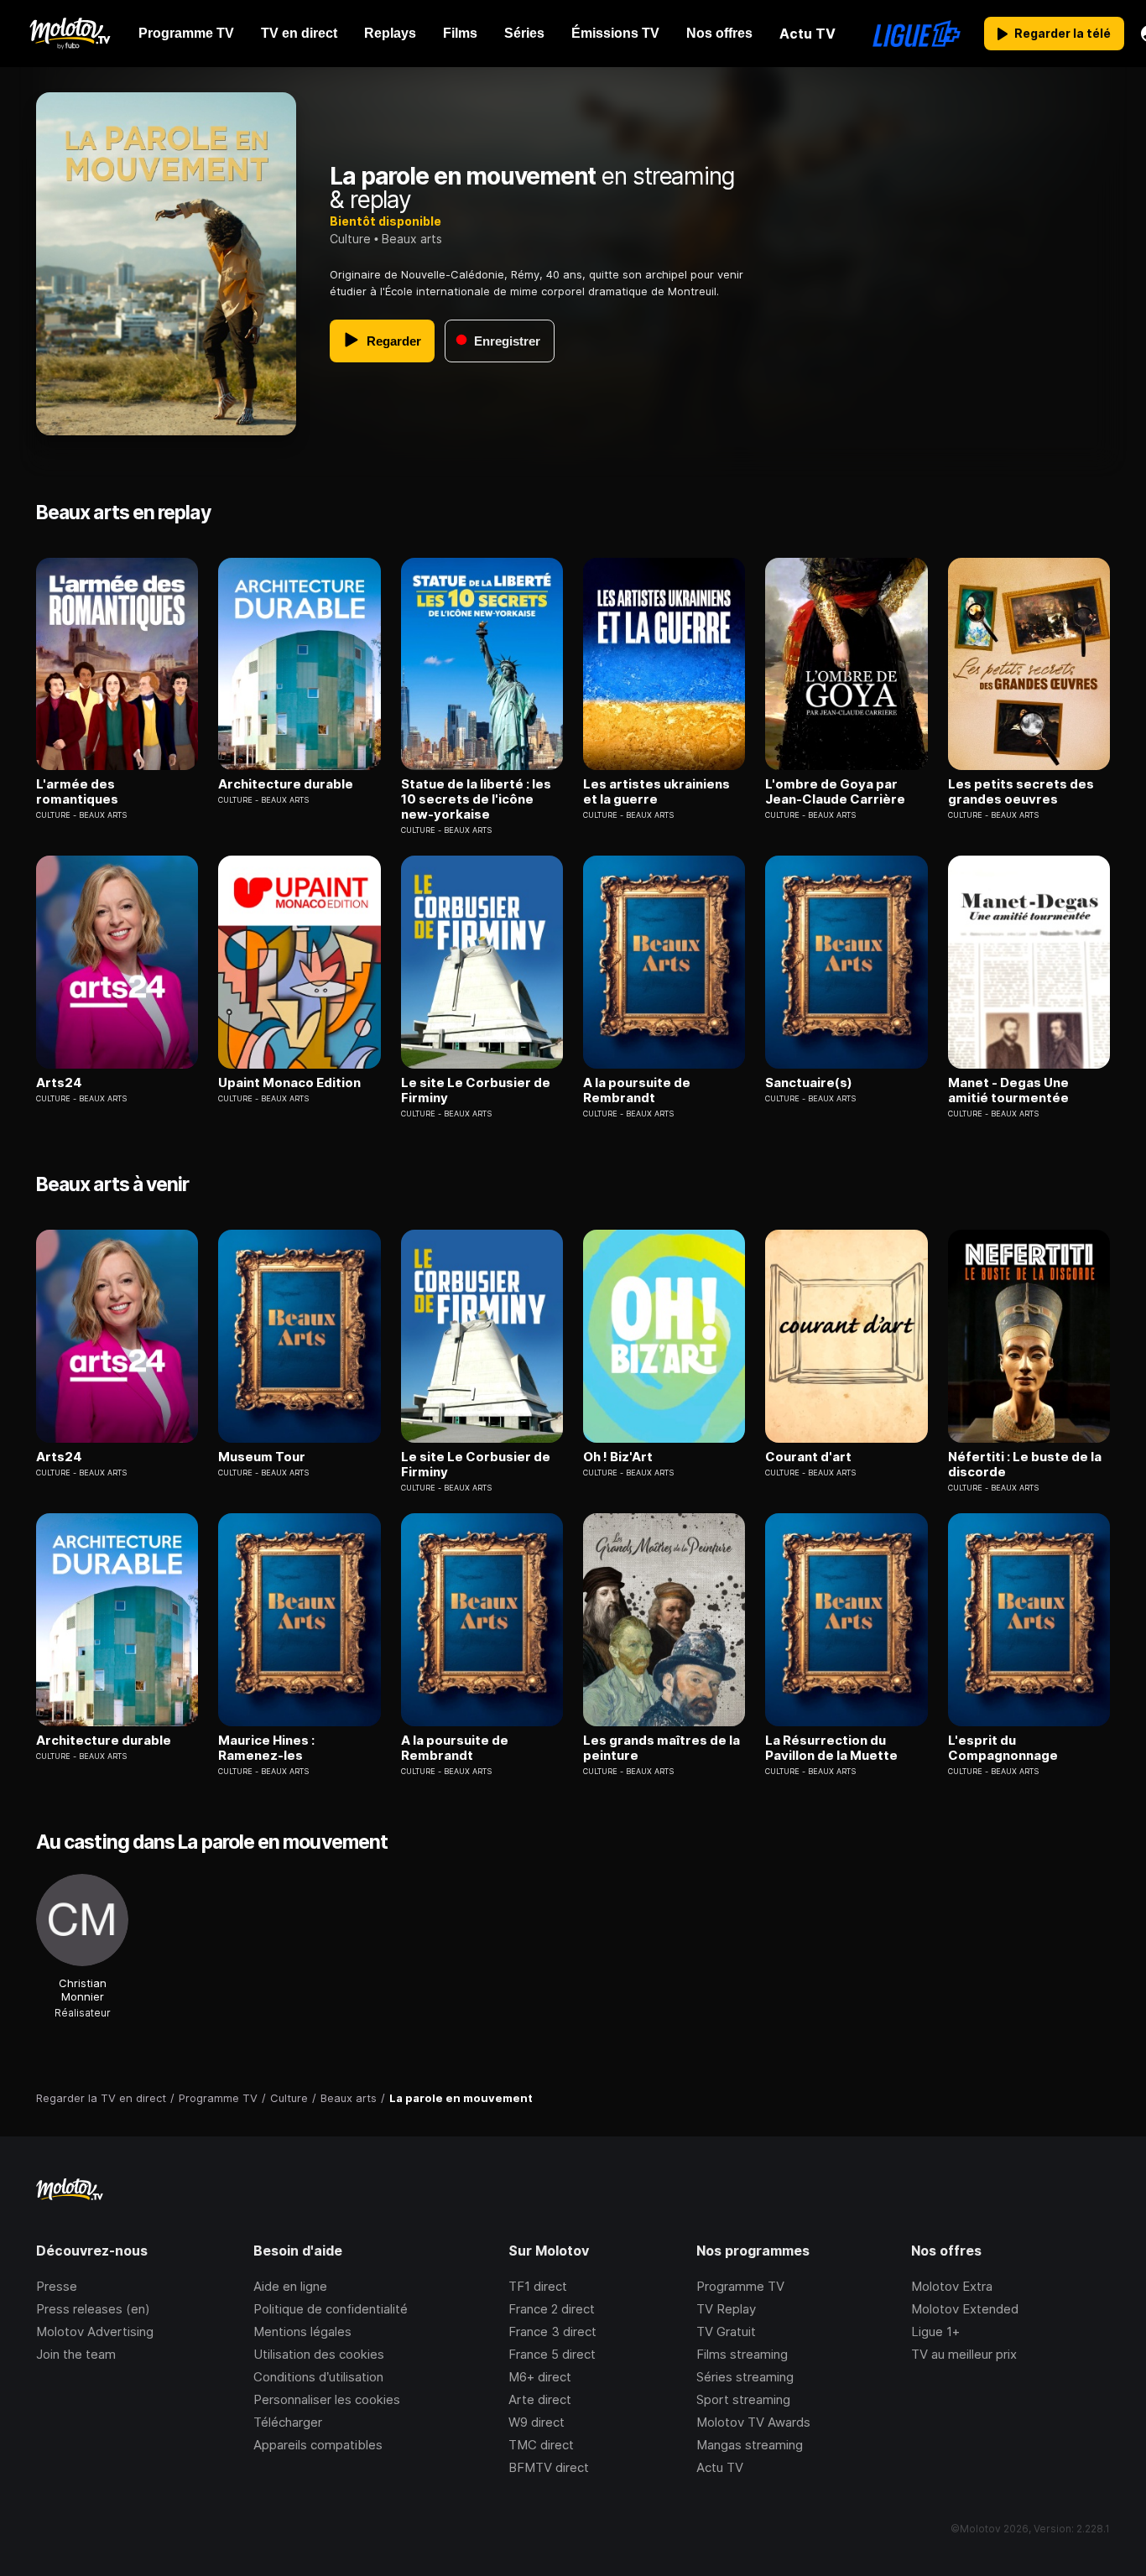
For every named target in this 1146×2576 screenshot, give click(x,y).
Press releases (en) (93, 2309)
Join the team (76, 2354)
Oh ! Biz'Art (618, 1457)
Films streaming (742, 2354)
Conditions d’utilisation (318, 2377)
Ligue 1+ (935, 2331)
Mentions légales (302, 2331)
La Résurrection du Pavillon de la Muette (831, 1748)
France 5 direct (552, 2354)
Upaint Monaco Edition (289, 1083)
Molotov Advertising (95, 2331)
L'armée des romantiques (77, 792)
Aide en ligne (290, 2286)
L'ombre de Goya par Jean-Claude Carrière (835, 792)
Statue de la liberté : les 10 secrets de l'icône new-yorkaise (476, 799)
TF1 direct (538, 2286)
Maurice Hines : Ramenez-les (266, 1748)
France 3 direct (552, 2331)
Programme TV (740, 2286)
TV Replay (726, 2309)
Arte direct (540, 2399)
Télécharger (288, 2422)
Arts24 (59, 1083)
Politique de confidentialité (331, 2309)
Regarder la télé (1063, 33)
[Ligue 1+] (917, 34)
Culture (350, 239)
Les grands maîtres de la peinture (662, 1748)
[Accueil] (69, 34)
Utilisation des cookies (319, 2354)
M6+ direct (540, 2377)
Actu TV (720, 2467)
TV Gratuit (726, 2331)
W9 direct (537, 2422)
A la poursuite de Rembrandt (637, 1090)
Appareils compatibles (318, 2445)
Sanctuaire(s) (809, 1083)
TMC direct (541, 2445)
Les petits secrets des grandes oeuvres (1021, 792)
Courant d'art (808, 1457)
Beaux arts (412, 239)
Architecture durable (286, 784)
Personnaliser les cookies (327, 2399)
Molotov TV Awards (753, 2422)
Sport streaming (743, 2399)
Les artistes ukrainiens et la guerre (656, 792)
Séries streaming (745, 2377)
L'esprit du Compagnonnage (1003, 1748)
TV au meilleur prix (964, 2354)
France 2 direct (552, 2309)
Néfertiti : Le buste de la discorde (1025, 1465)
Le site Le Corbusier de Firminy (476, 1090)
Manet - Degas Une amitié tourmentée (1008, 1090)
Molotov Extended (965, 2309)
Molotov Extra (952, 2286)
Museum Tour (262, 1457)
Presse (57, 2286)
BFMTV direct (549, 2467)
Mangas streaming (750, 2445)
